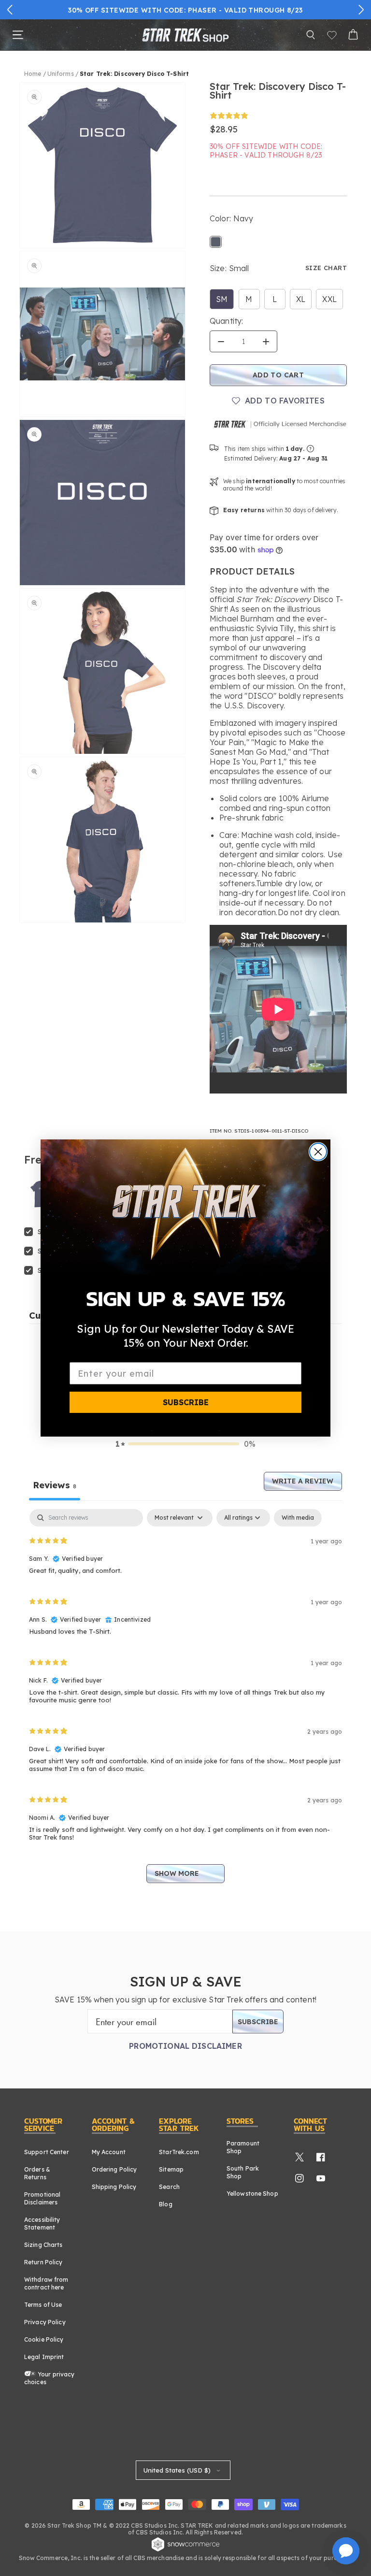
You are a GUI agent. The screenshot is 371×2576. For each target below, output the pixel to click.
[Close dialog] (318, 1152)
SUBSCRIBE (186, 1402)
